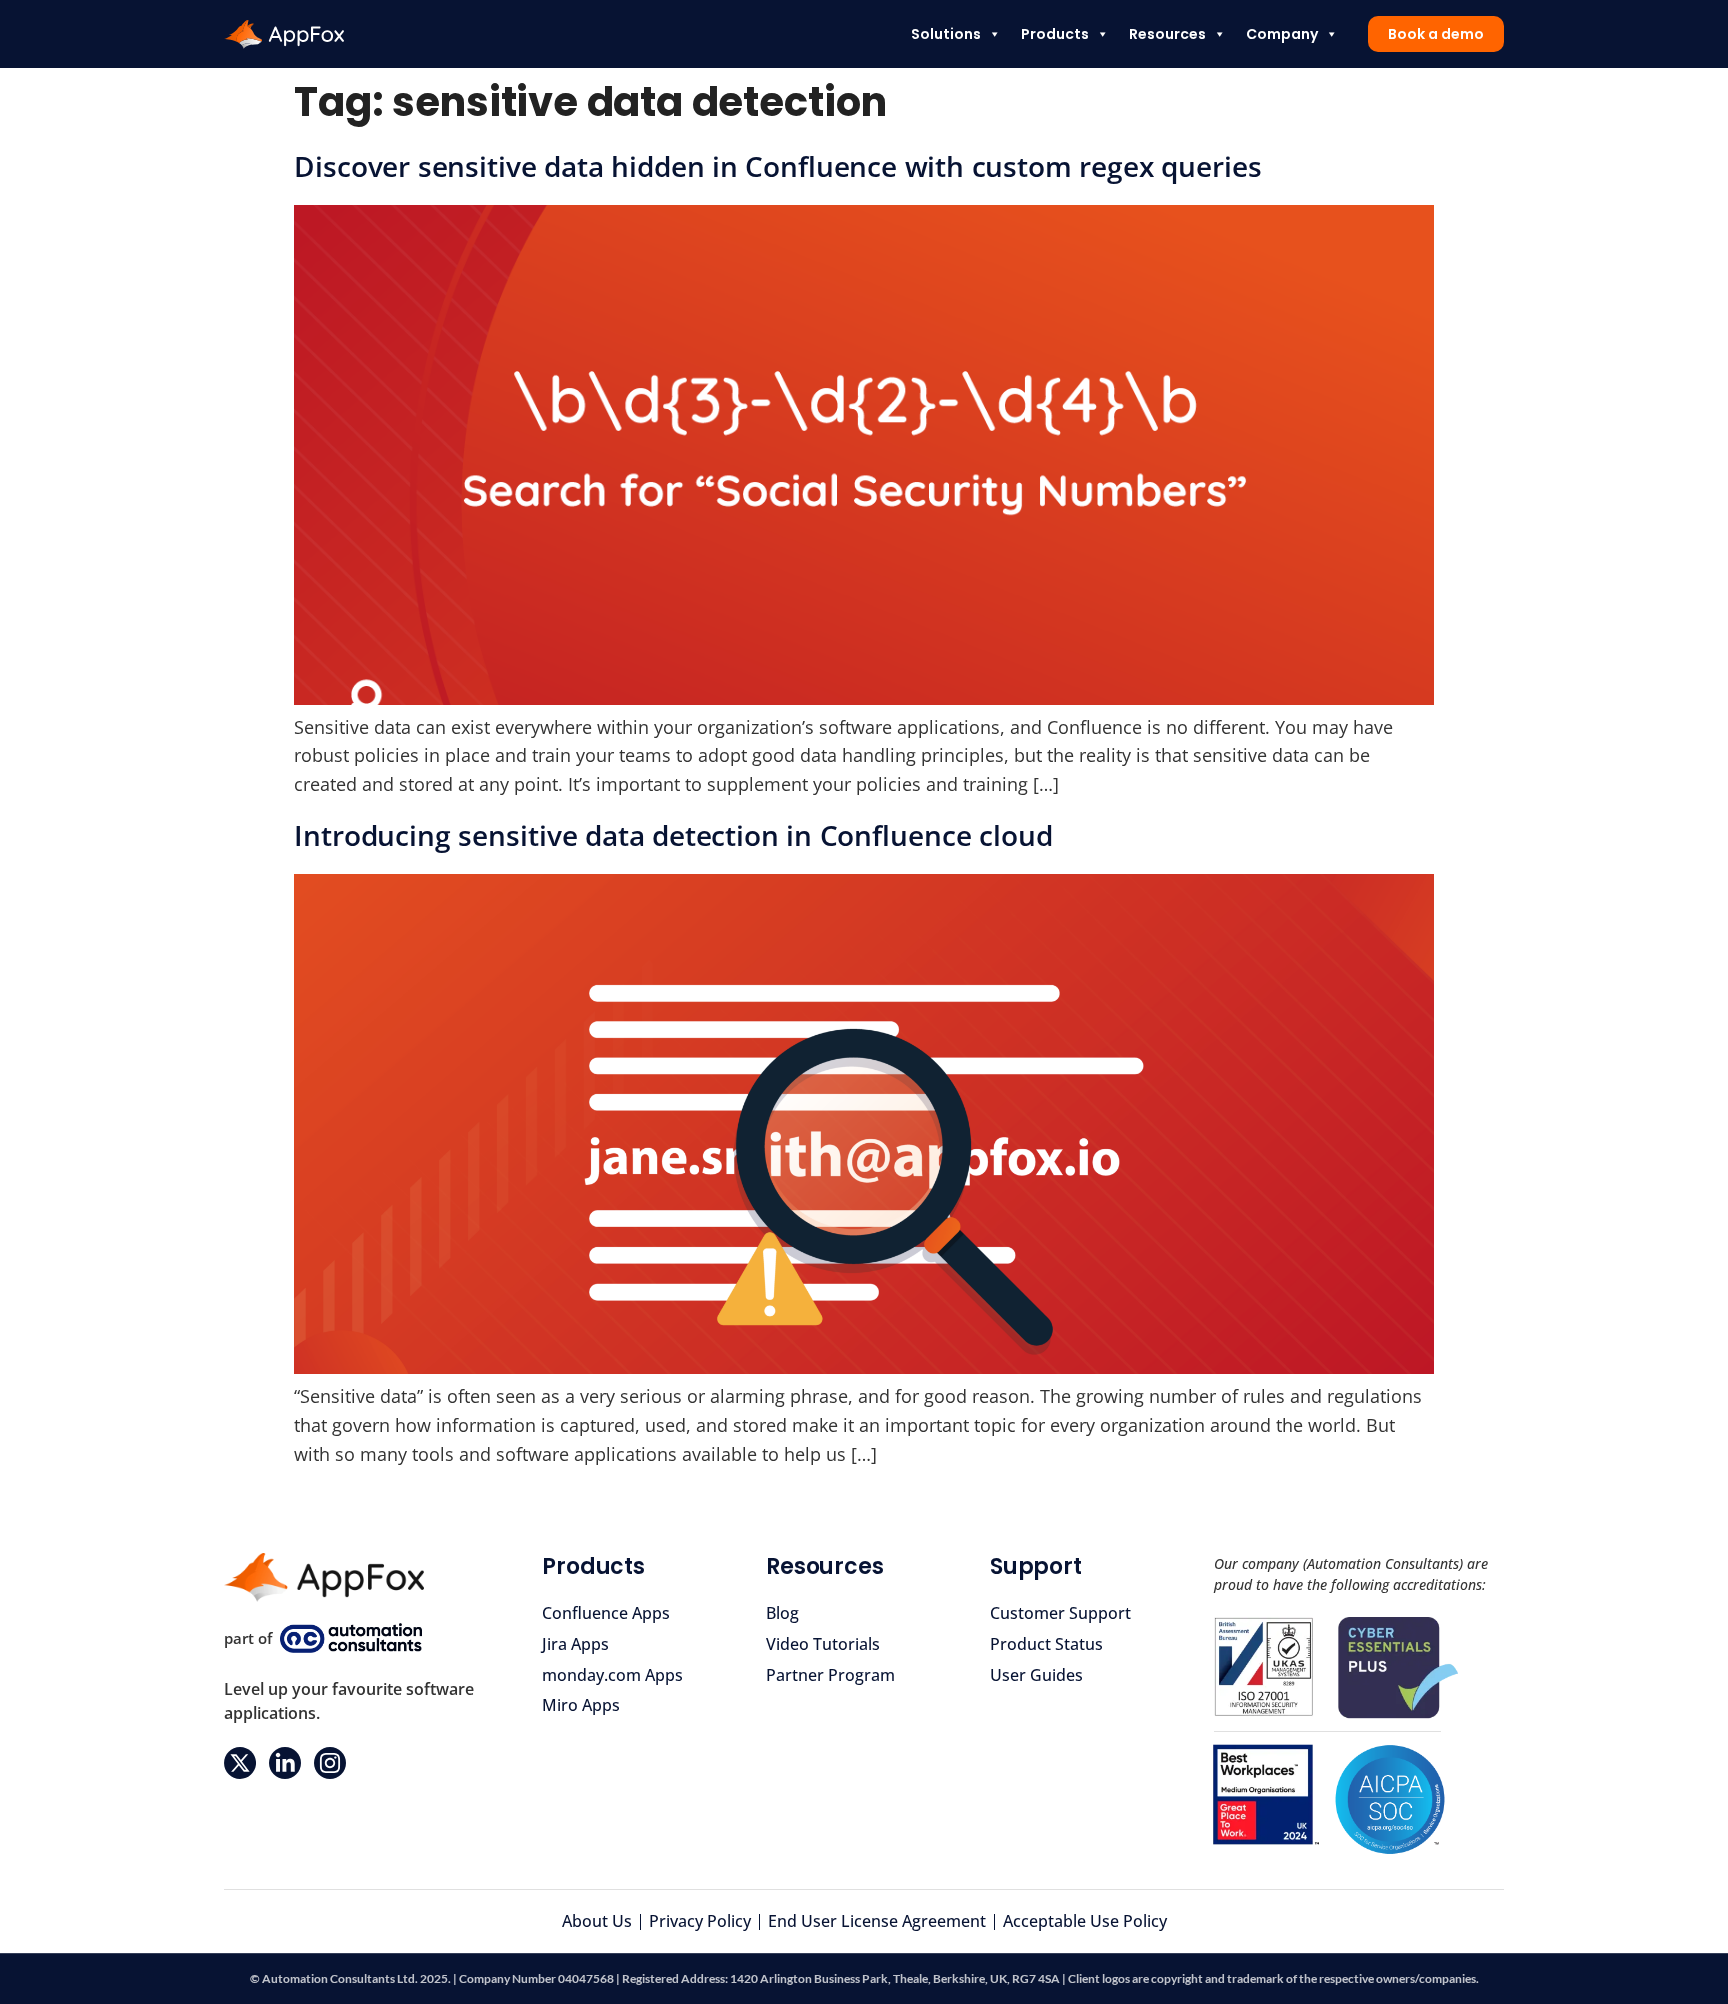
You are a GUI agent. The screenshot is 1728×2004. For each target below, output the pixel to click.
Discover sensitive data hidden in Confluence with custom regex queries (778, 166)
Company (1282, 34)
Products (1055, 34)
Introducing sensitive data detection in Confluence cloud (673, 835)
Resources (1167, 34)
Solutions (946, 34)
